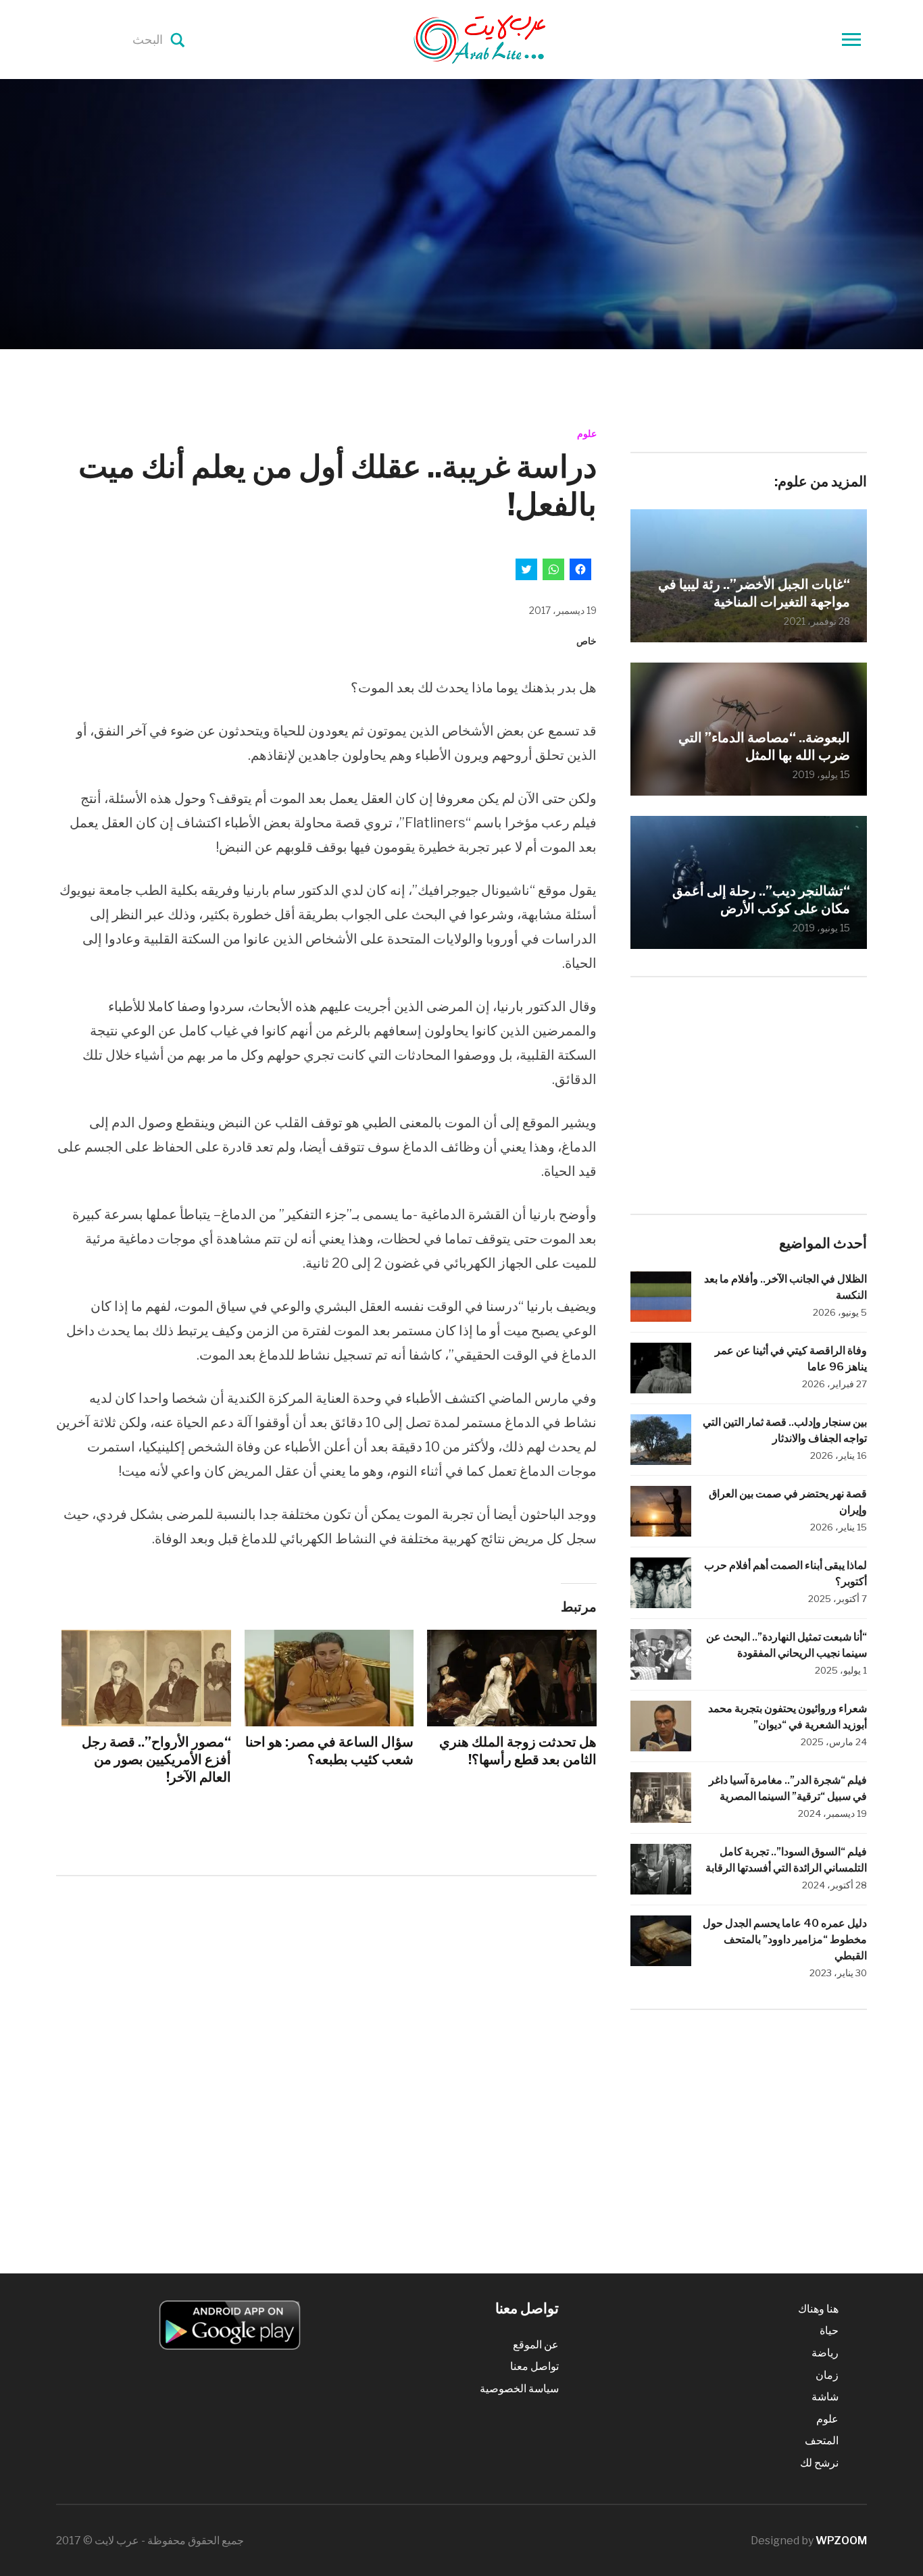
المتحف (822, 2441)
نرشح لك (819, 2463)
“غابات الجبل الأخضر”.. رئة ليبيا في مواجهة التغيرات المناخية (754, 593)
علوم (587, 433)
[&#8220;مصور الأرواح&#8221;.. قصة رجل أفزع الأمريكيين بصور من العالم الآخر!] (146, 1678)
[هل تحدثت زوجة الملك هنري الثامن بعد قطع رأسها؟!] (512, 1678)
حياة (829, 2330)
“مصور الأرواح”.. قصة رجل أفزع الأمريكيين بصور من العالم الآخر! (156, 1759)
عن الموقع (536, 2345)
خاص (587, 641)
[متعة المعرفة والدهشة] (514, 38)
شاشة (825, 2397)
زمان (827, 2375)
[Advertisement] (326, 1998)
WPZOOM (841, 2541)
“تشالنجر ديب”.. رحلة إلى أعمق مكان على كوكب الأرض (761, 900)
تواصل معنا (534, 2366)
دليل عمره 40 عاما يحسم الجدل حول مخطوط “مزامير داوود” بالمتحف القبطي (785, 1939)
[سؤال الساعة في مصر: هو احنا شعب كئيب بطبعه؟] (329, 1678)
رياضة (825, 2353)
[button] (230, 2325)
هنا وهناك (818, 2309)
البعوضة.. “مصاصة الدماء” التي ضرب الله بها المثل (764, 746)
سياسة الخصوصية (519, 2389)
